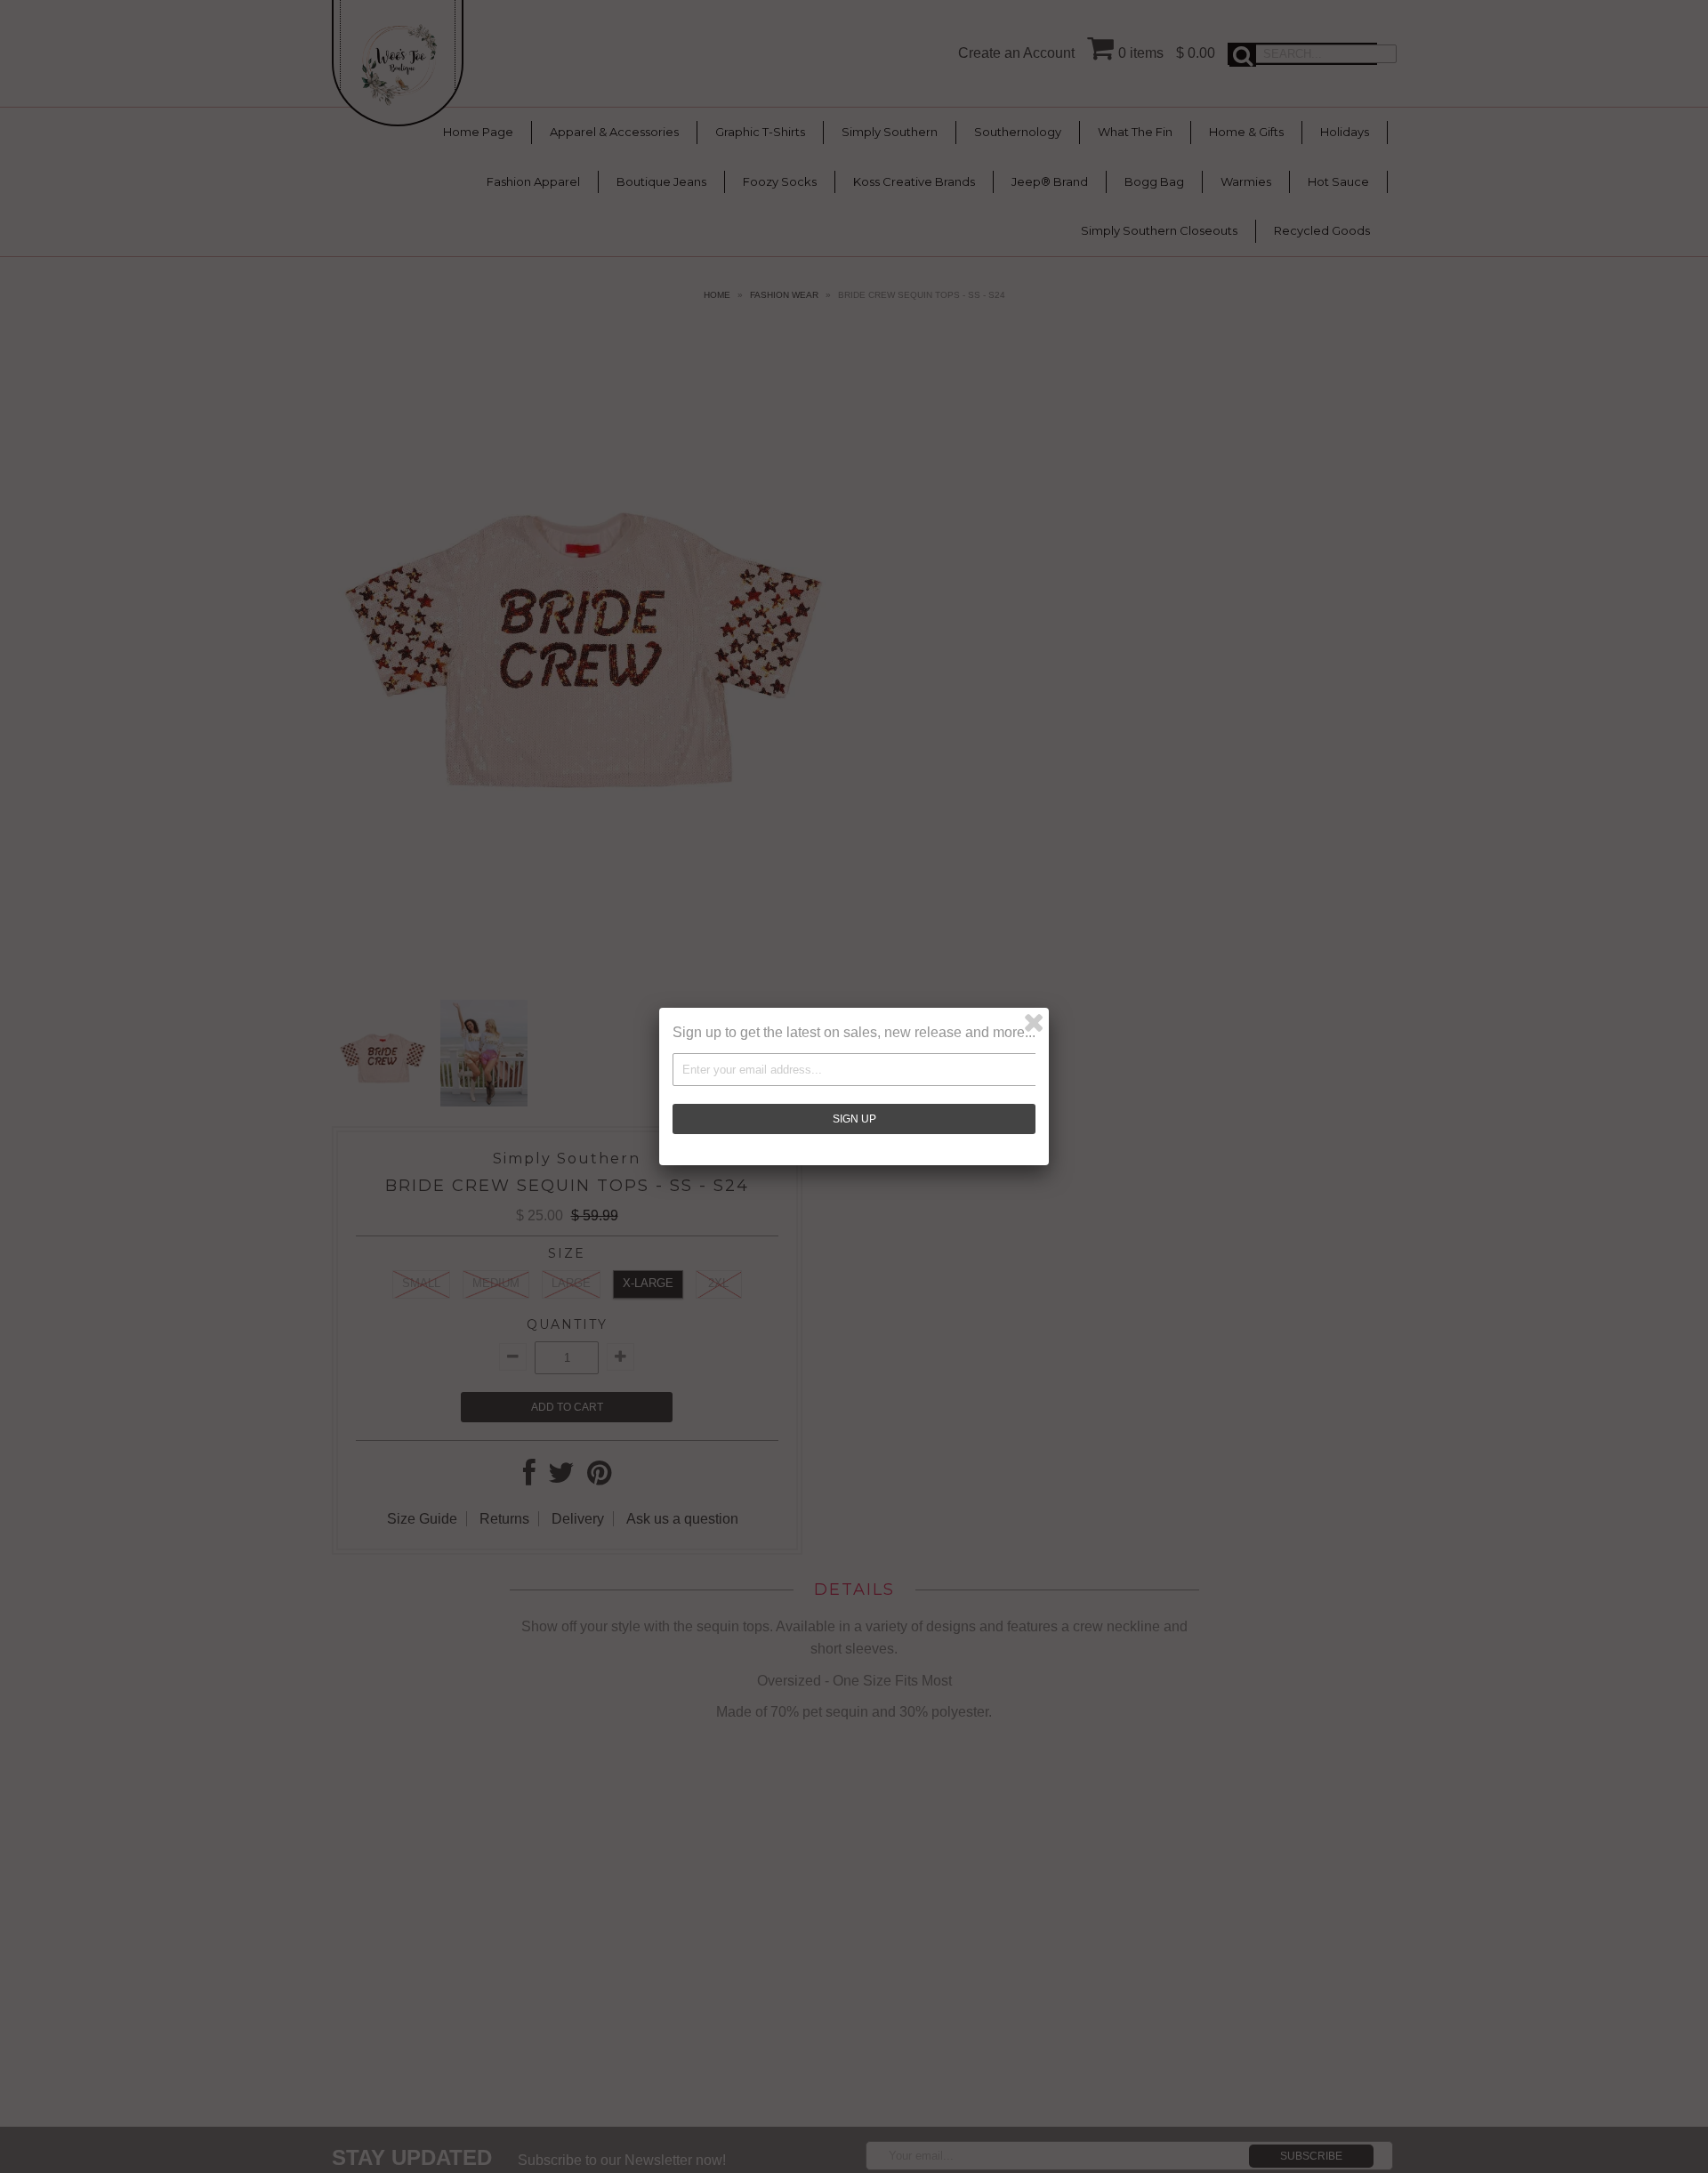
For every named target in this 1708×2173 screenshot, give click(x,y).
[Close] (1034, 1023)
